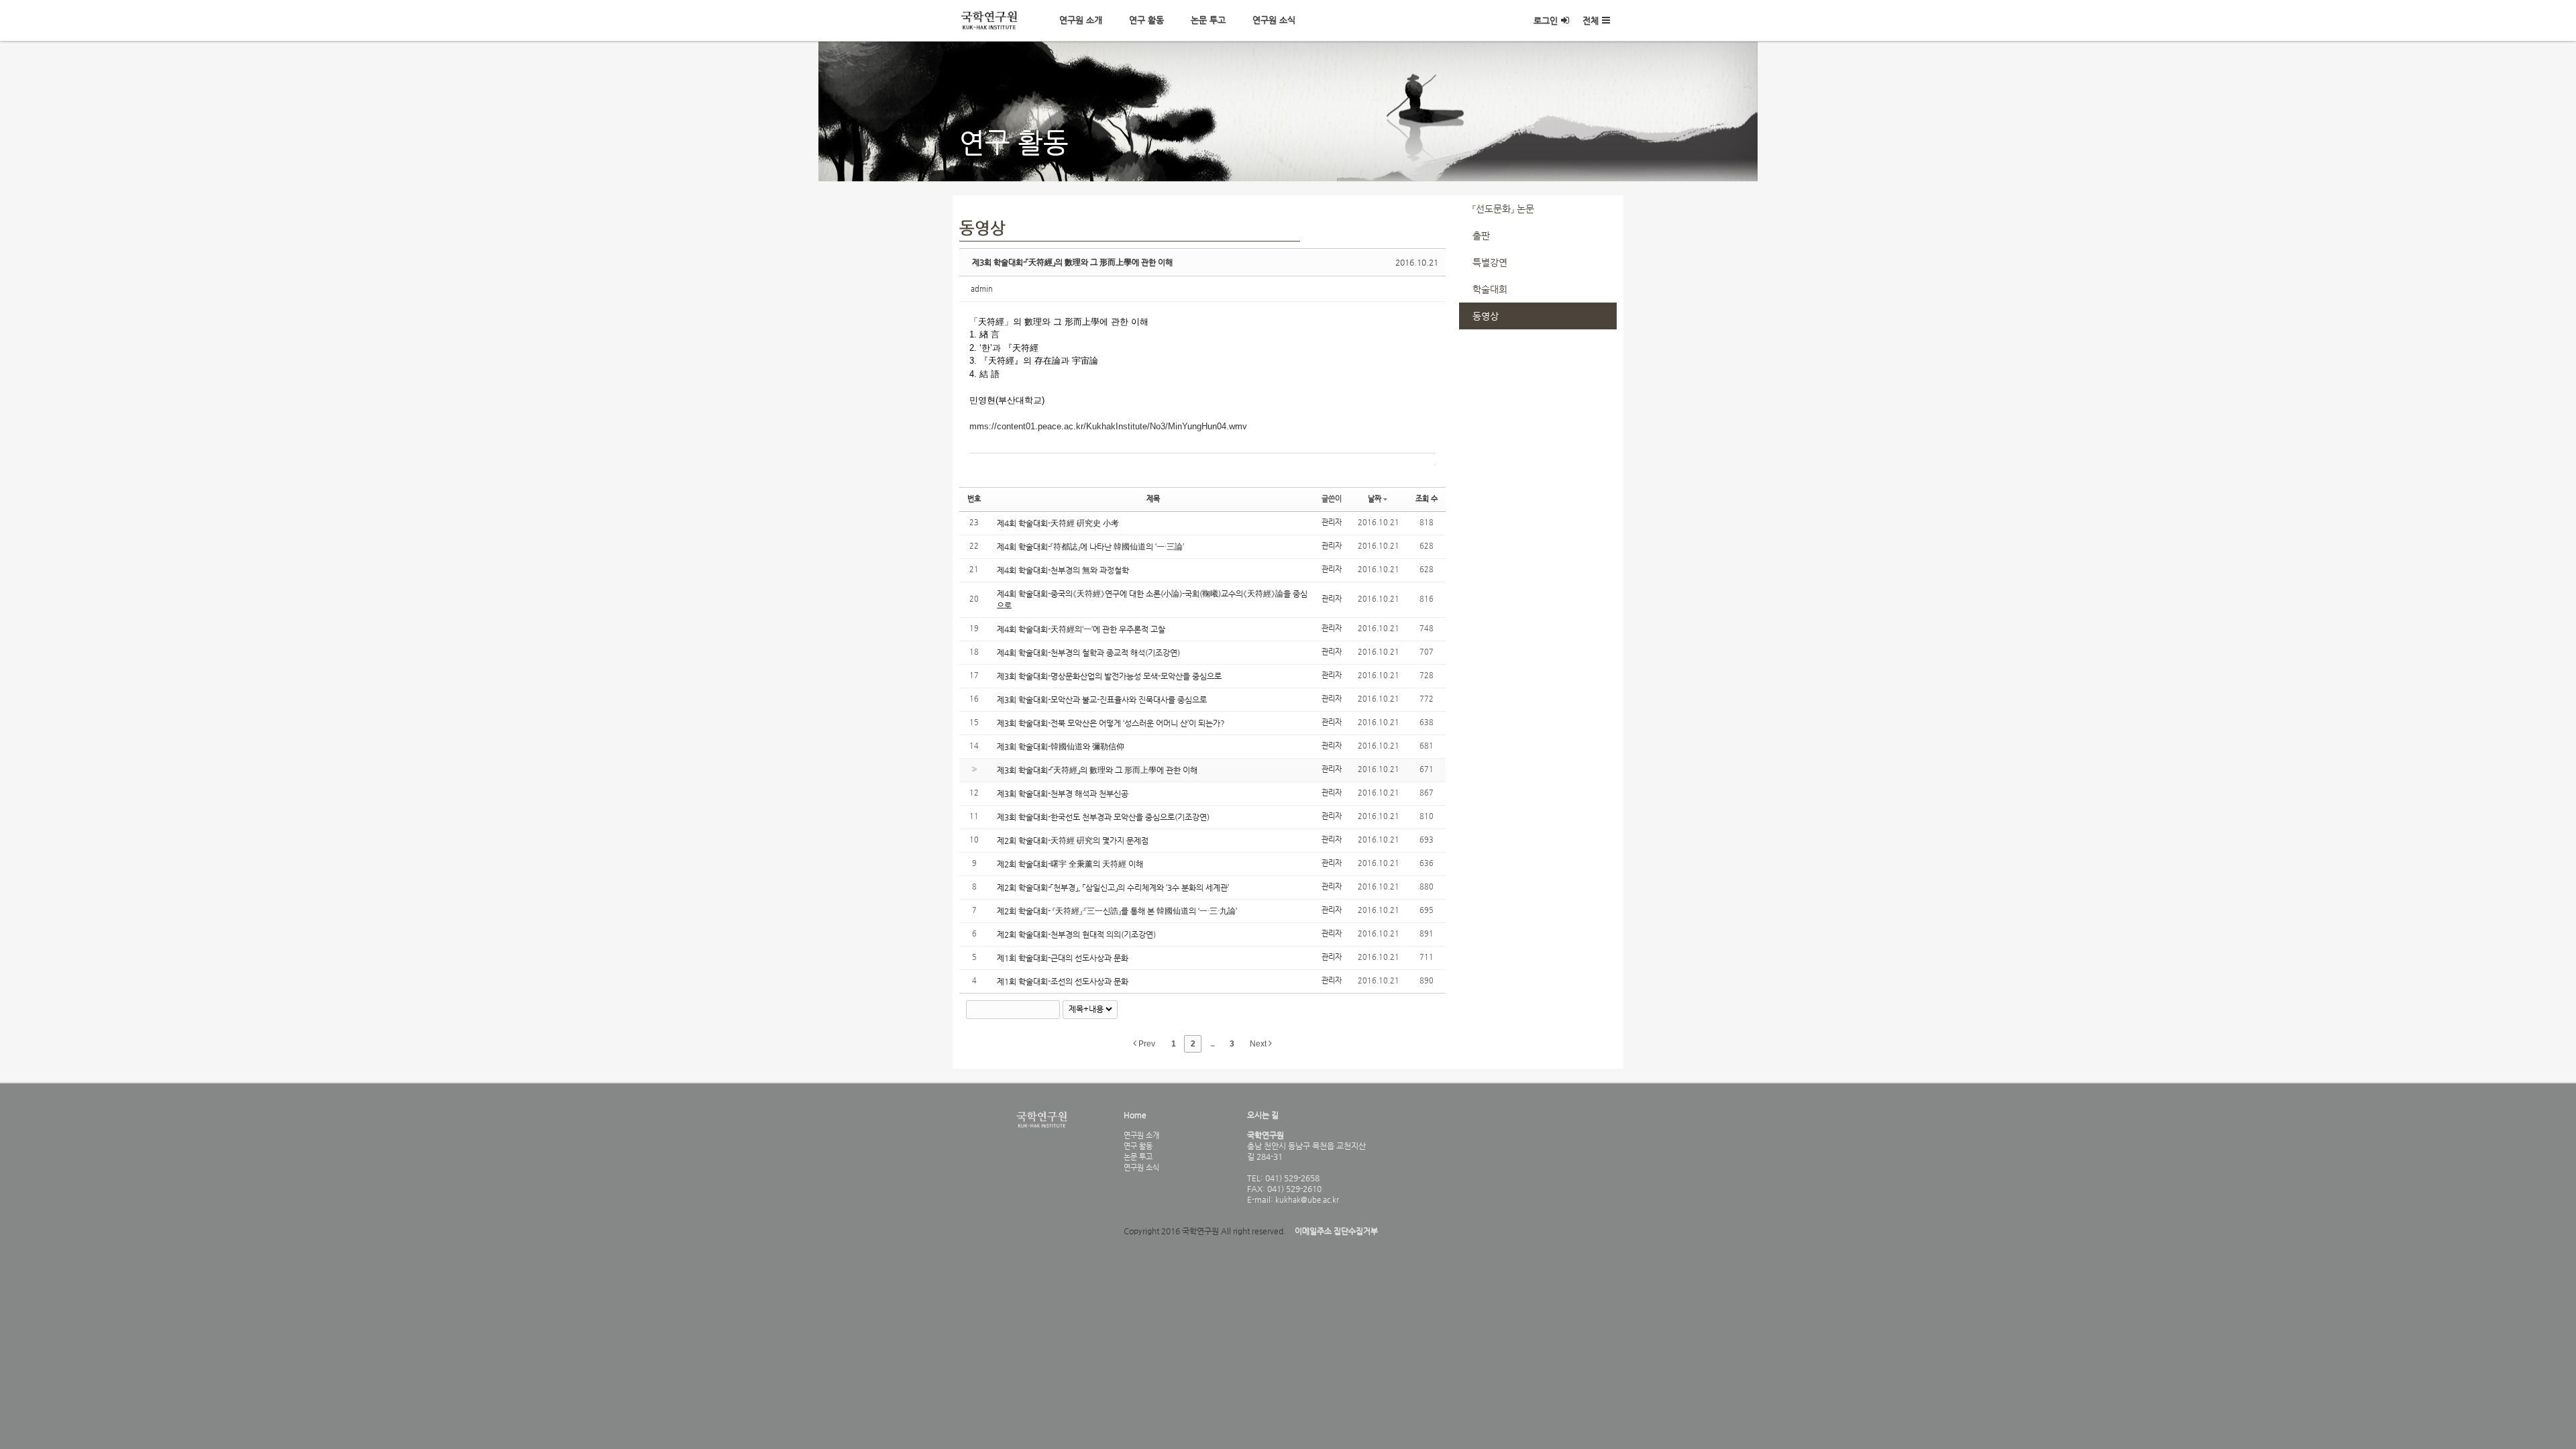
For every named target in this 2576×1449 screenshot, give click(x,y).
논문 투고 (1208, 20)
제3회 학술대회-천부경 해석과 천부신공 (1063, 794)
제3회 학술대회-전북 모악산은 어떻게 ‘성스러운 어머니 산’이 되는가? (1111, 723)
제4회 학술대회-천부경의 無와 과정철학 (1063, 570)
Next (1259, 1044)
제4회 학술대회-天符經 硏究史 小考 (1058, 523)
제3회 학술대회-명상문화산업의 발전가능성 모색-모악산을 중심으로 (1109, 676)
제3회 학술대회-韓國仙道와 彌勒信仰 (1061, 747)
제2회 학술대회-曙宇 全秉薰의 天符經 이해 (1070, 864)
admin (982, 289)
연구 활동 (1146, 20)
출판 (1481, 235)
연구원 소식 (1274, 20)
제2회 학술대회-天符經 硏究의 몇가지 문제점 (1073, 841)
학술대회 (1490, 289)
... (1212, 1044)
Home (1135, 1115)
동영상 (1486, 316)
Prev (1146, 1044)
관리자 (1332, 522)
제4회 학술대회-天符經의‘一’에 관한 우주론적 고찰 (1081, 629)
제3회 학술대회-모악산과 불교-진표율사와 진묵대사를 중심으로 (1102, 700)
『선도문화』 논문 (1503, 209)
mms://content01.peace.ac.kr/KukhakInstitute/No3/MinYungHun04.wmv (1108, 426)
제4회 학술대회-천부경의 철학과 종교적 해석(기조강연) (1088, 653)
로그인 (1546, 20)
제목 (1153, 499)
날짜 (1375, 499)
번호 (974, 499)
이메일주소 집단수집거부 (1336, 1231)
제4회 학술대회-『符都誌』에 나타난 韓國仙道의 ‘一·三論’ (1090, 547)
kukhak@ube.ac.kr (1306, 1199)
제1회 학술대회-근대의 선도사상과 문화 (1063, 958)
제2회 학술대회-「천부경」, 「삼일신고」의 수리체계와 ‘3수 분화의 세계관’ (1113, 888)
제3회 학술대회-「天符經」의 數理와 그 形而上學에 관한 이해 (1072, 262)
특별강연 (1490, 262)
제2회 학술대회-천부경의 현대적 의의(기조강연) (1076, 934)
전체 (1591, 20)
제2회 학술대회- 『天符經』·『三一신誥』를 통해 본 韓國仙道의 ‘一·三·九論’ (1117, 911)
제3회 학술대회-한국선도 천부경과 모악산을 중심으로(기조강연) (1103, 817)
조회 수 (1427, 499)
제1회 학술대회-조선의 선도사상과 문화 (1063, 981)
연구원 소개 (1081, 20)
